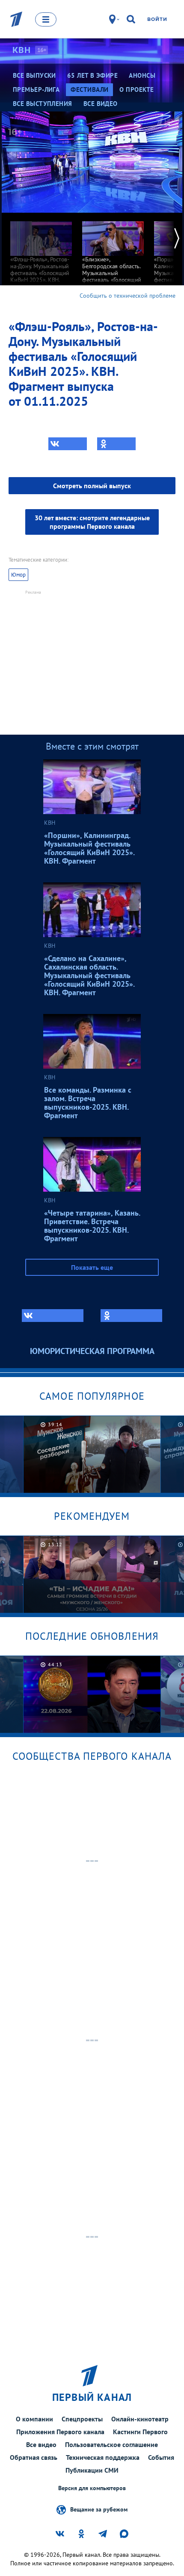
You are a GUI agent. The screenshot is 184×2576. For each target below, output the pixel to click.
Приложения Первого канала (60, 2432)
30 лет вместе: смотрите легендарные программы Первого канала (92, 522)
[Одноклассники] (116, 444)
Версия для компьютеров (92, 2488)
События (161, 2457)
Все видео (41, 2444)
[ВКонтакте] (68, 444)
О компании (34, 2419)
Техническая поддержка (103, 2457)
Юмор (18, 575)
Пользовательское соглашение (111, 2444)
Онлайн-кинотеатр (140, 2419)
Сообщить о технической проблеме (128, 296)
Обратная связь (34, 2457)
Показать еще (92, 1267)
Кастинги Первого (140, 2432)
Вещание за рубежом (99, 2509)
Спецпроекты (82, 2419)
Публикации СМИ (92, 2470)
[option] (41, 255)
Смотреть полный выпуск (92, 486)
